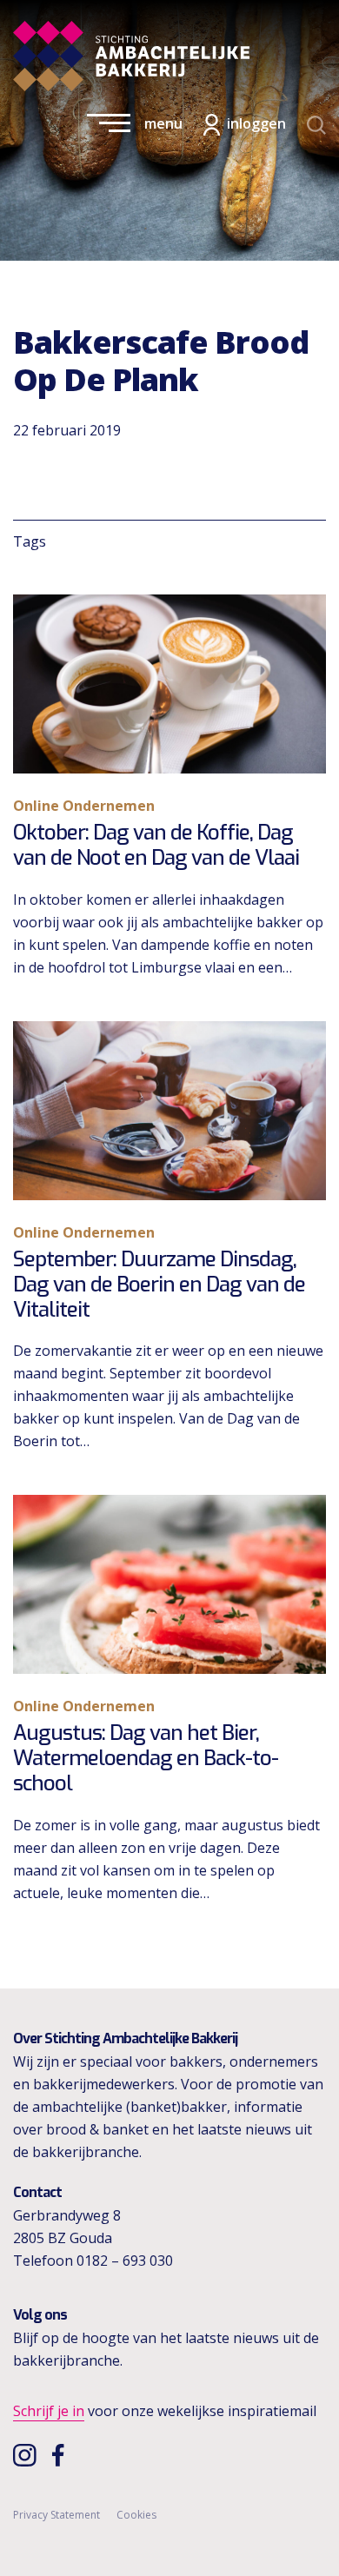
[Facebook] (63, 2454)
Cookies (136, 2515)
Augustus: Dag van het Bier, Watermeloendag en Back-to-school (146, 1758)
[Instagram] (27, 2454)
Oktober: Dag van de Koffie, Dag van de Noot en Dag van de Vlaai (156, 845)
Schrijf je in (49, 2411)
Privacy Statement (56, 2515)
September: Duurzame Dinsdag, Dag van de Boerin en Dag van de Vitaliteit (159, 1285)
